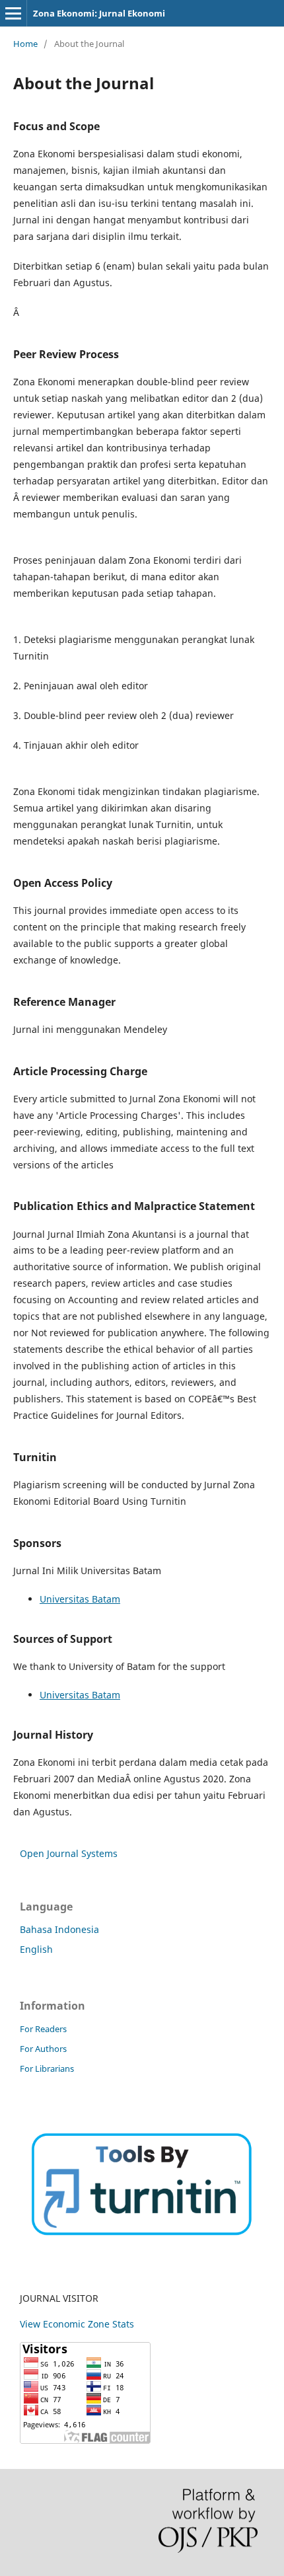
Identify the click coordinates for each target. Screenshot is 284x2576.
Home (25, 44)
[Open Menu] (13, 13)
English (36, 1949)
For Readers (43, 2029)
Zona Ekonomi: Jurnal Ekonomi (99, 13)
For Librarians (47, 2068)
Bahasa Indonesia (59, 1929)
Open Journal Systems (69, 1853)
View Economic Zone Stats (77, 2324)
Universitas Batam (80, 1599)
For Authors (43, 2049)
